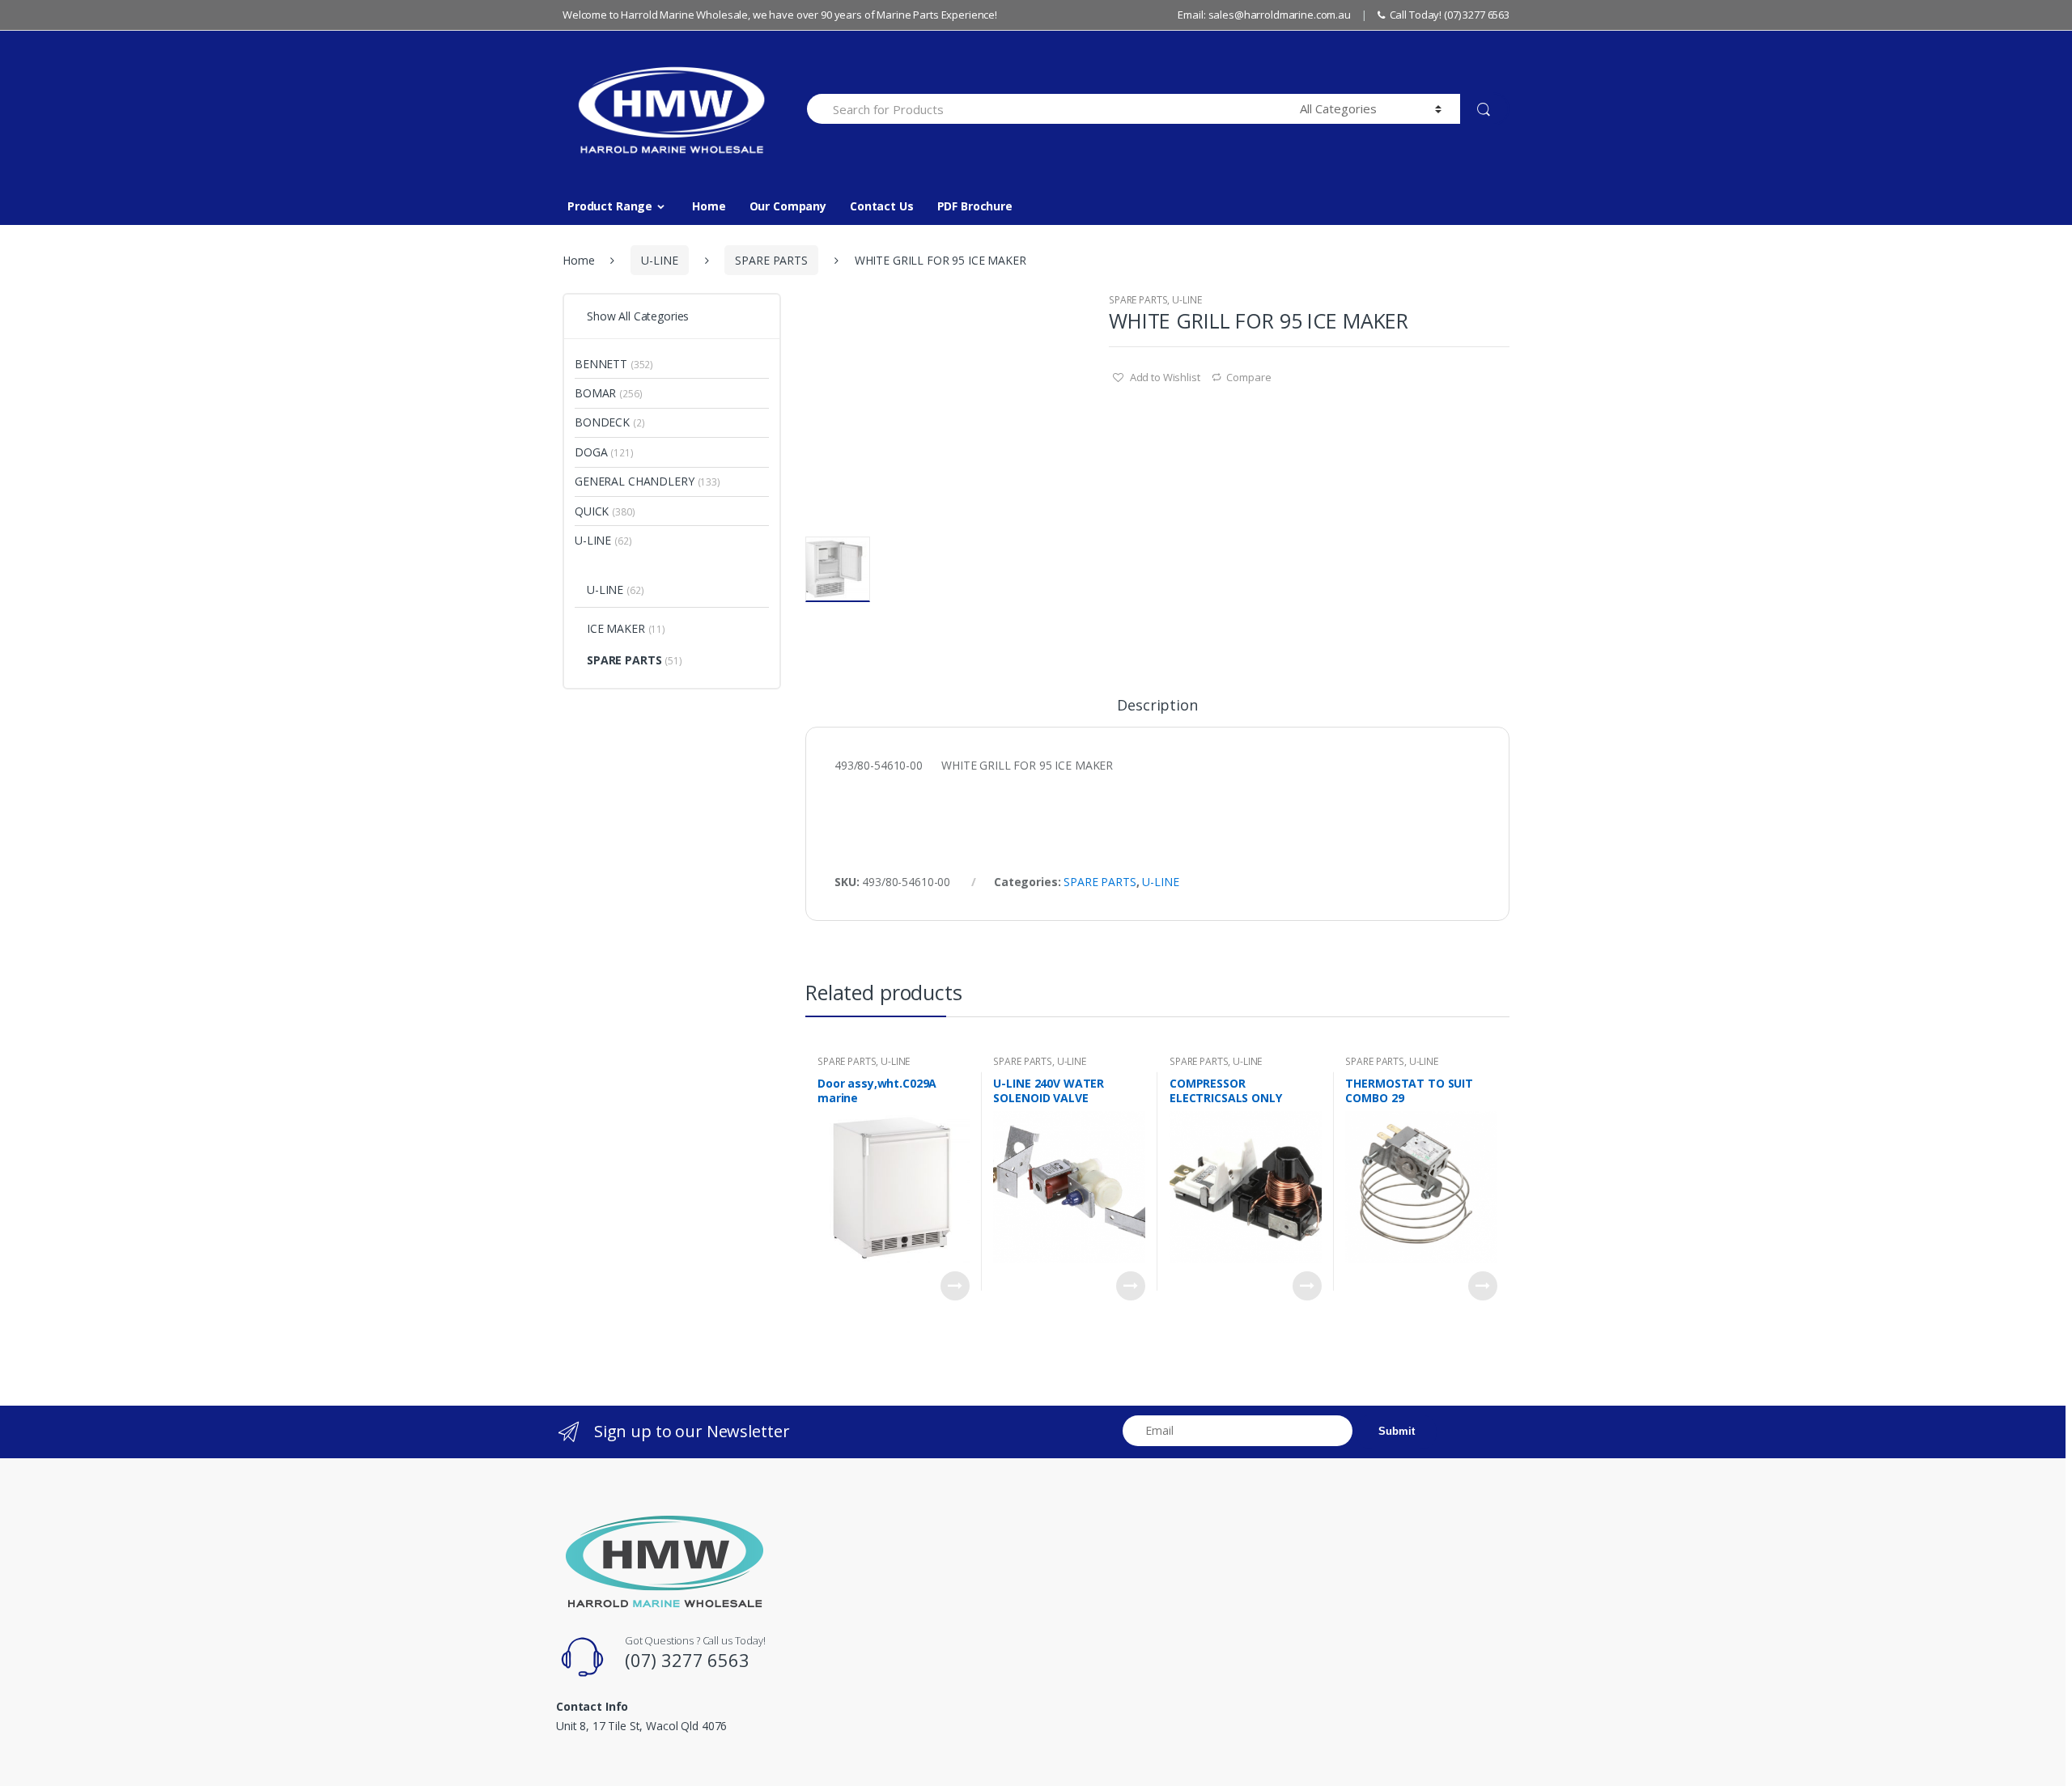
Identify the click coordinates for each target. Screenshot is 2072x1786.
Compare (1248, 377)
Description (1157, 706)
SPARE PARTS (771, 260)
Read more (955, 1286)
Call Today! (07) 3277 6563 (1450, 15)
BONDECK (602, 422)
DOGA (591, 452)
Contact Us (882, 206)
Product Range (610, 206)
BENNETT (601, 364)
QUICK (592, 511)
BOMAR (595, 393)
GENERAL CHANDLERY (635, 481)
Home (709, 206)
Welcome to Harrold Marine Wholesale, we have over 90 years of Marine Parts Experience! (780, 15)
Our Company (788, 206)
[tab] (1157, 712)
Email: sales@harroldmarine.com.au (1264, 15)
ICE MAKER (616, 628)
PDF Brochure (975, 206)
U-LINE (659, 260)
